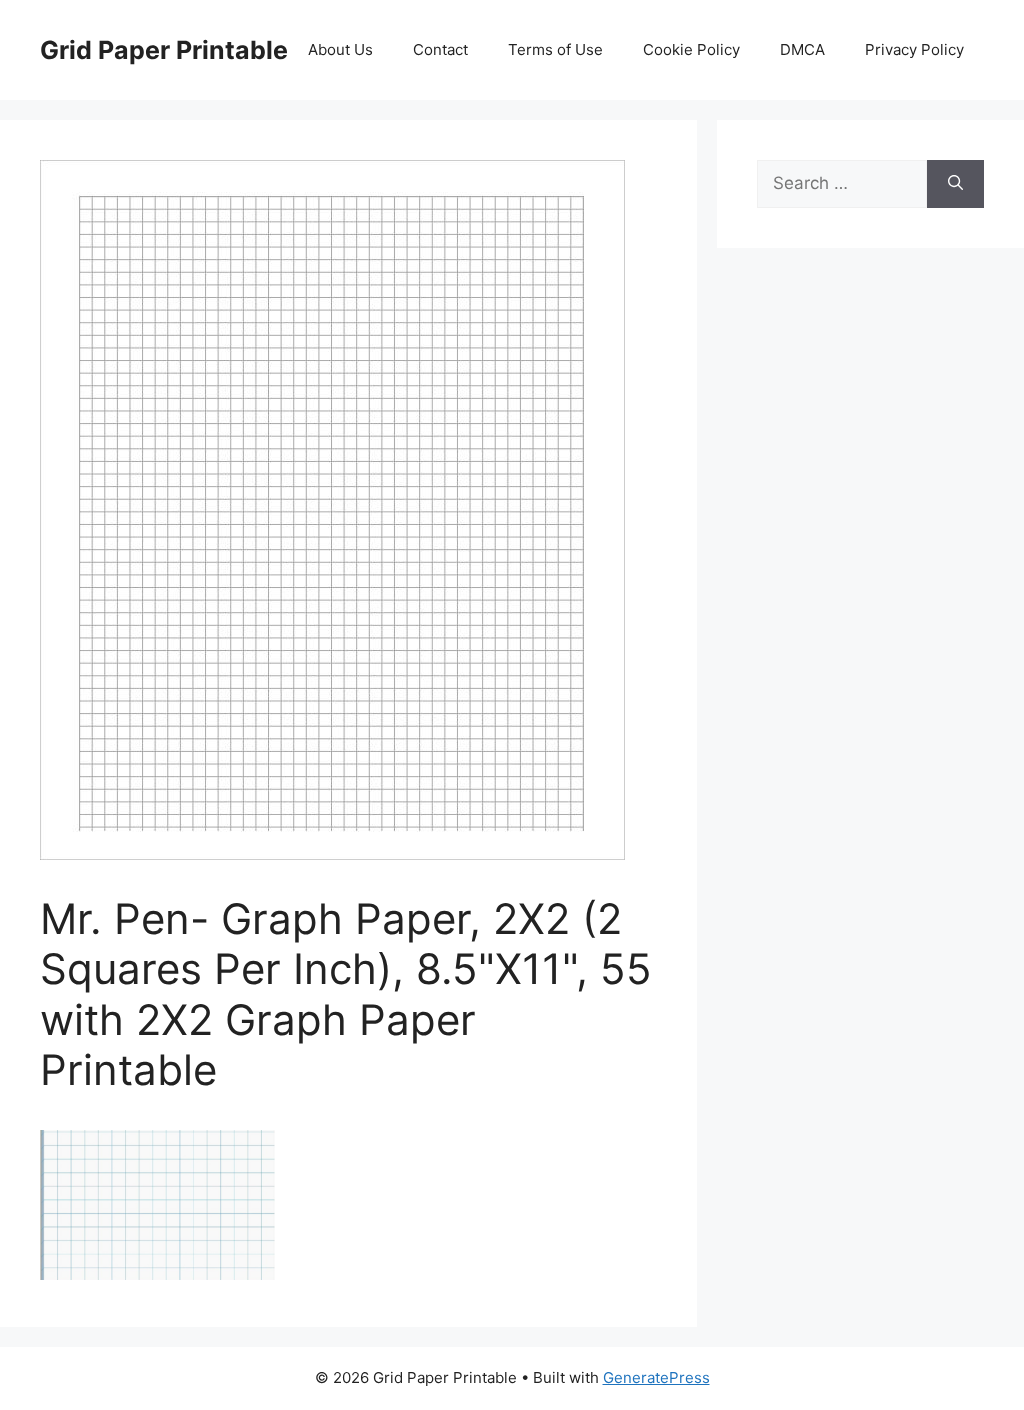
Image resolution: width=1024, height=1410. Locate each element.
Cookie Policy (691, 49)
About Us (340, 49)
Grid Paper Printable (164, 50)
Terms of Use (555, 49)
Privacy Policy (914, 49)
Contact (440, 49)
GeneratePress (656, 1377)
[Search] (955, 184)
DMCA (802, 49)
